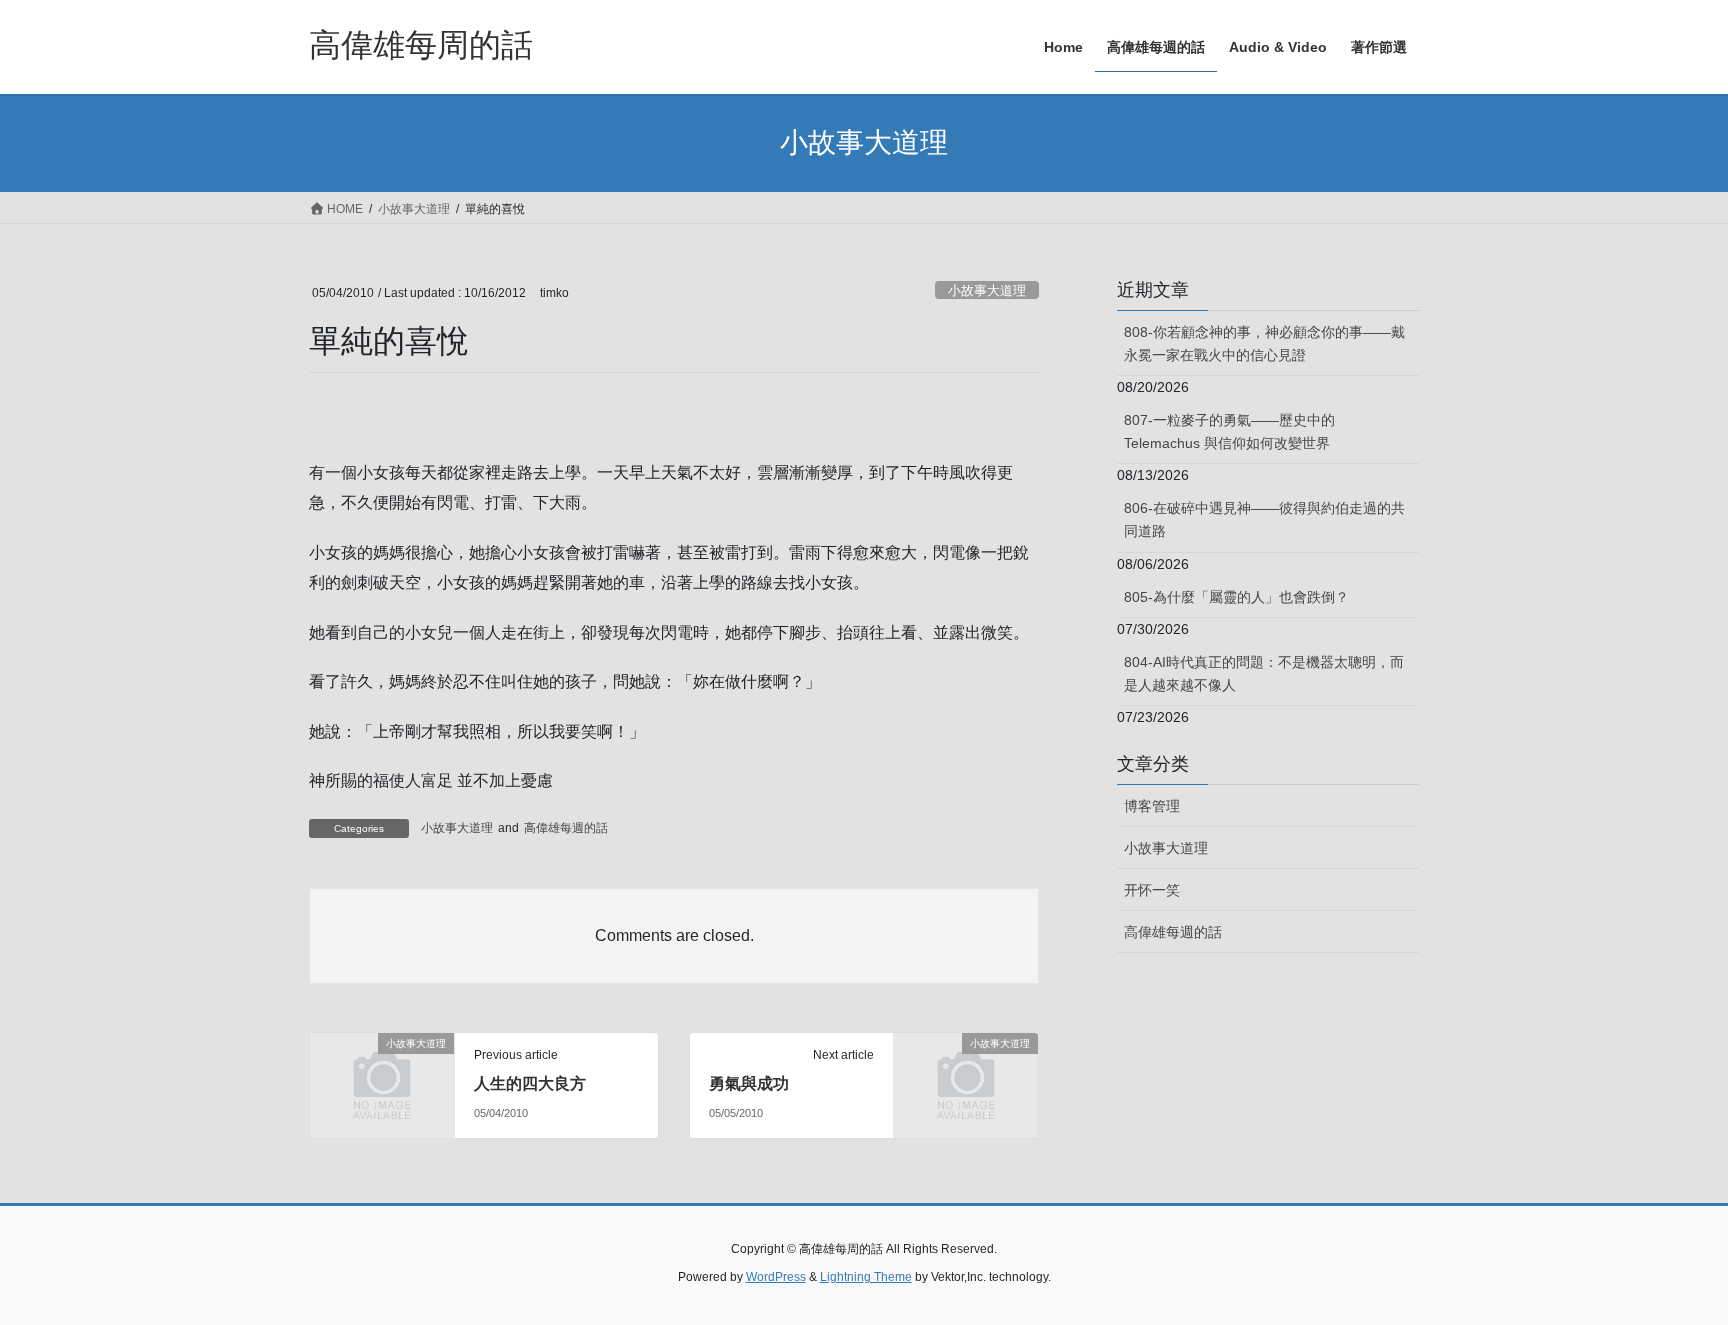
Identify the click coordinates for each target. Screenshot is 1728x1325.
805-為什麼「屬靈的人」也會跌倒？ (1236, 597)
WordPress (776, 1277)
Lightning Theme (866, 1277)
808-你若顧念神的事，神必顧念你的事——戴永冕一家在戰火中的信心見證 (1264, 343)
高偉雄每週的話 (566, 828)
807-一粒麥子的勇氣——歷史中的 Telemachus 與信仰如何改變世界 (1229, 431)
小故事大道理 (987, 290)
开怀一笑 (1152, 890)
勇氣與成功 (749, 1083)
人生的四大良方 (530, 1083)
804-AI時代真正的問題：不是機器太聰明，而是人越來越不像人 (1264, 673)
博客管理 (1152, 806)
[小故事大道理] (382, 1076)
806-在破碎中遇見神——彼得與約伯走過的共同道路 (1264, 519)
